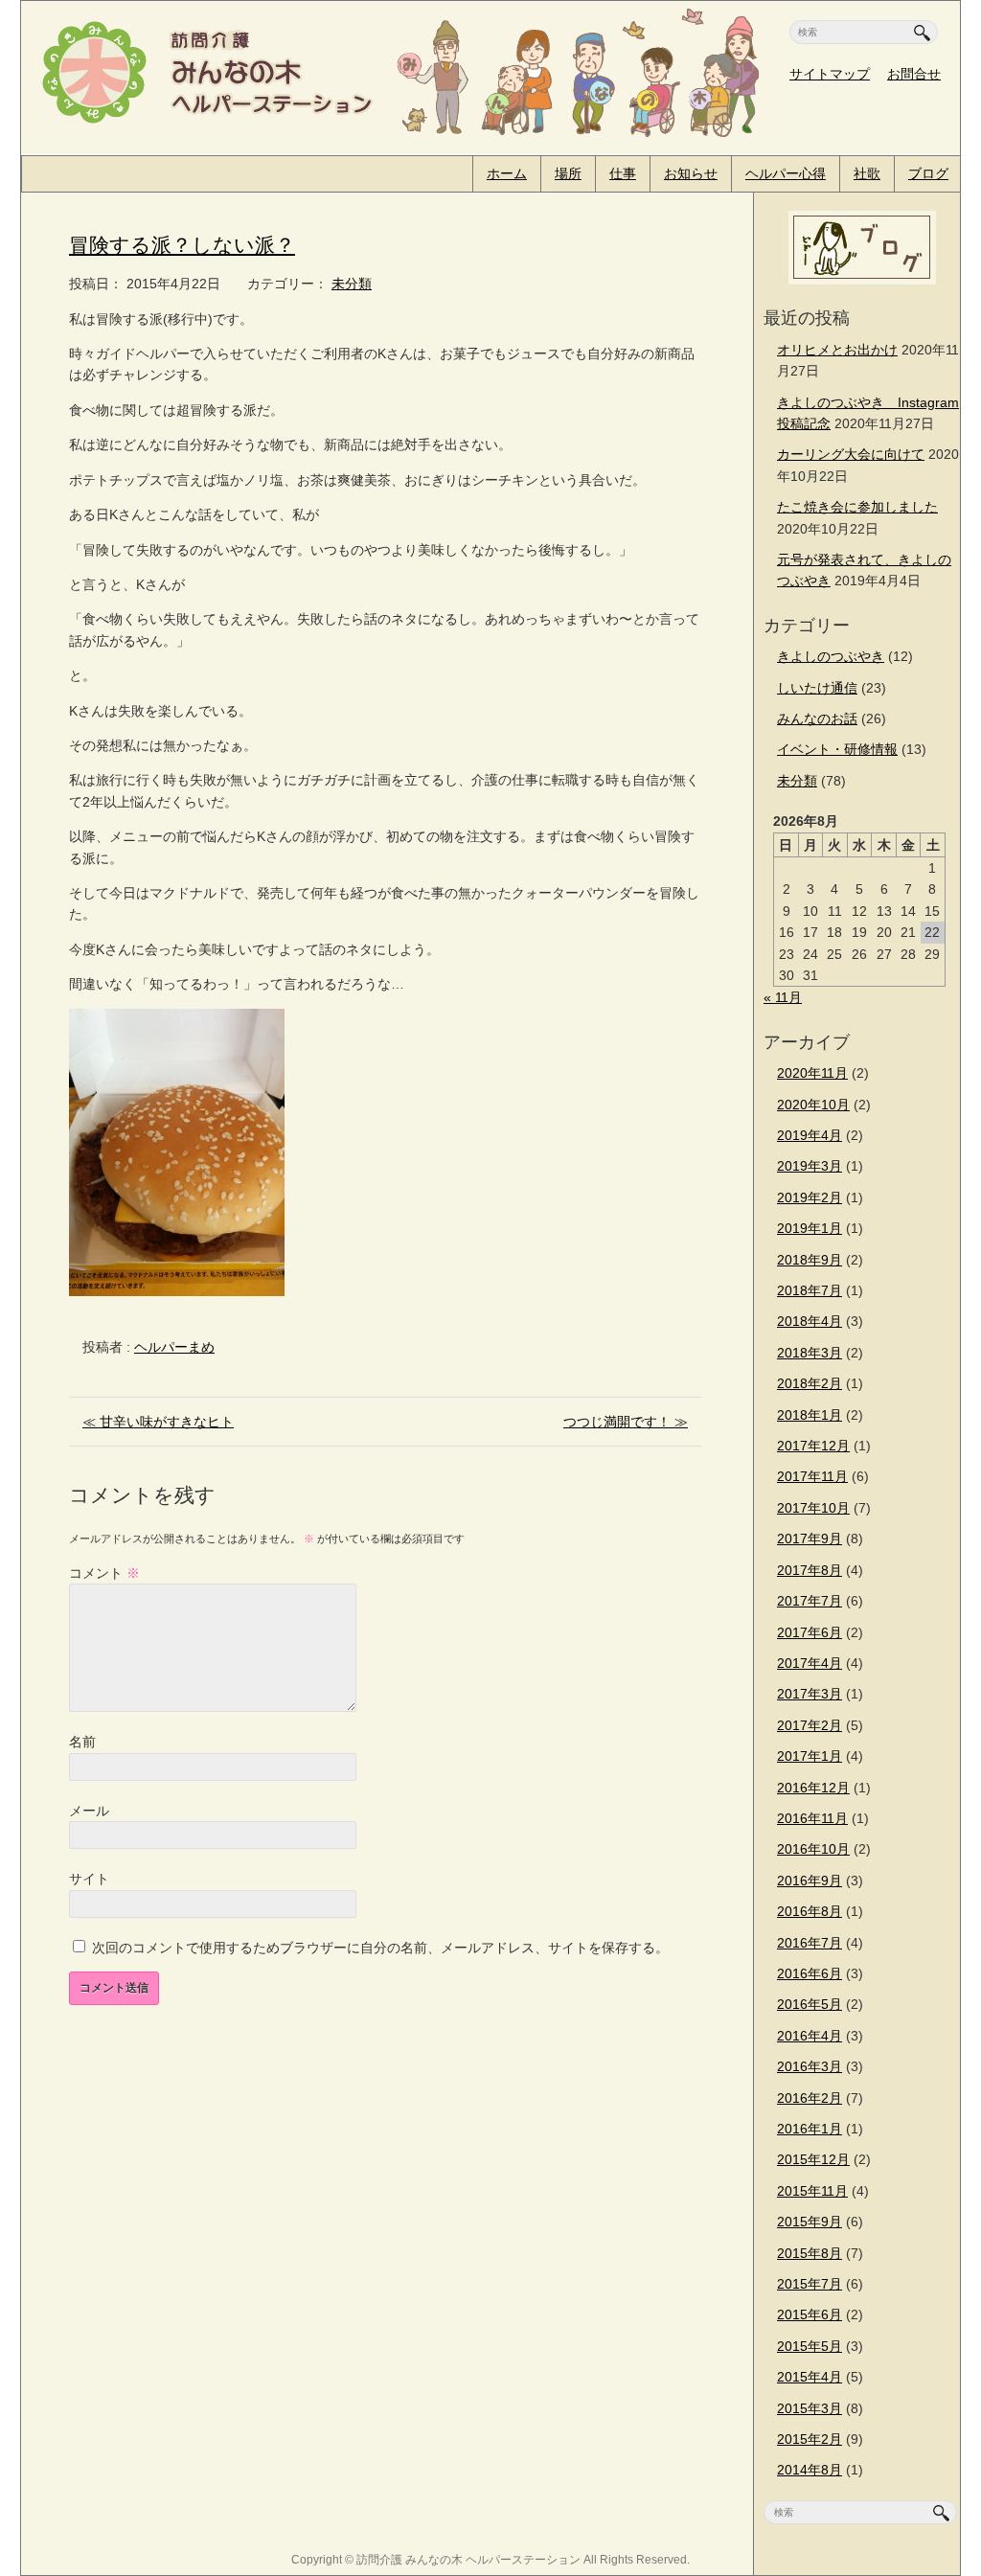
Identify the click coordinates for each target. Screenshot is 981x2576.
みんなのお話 (817, 718)
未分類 (352, 284)
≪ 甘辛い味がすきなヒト (158, 1422)
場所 (568, 173)
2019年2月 (810, 1197)
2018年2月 (810, 1383)
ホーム (507, 173)
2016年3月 (810, 2066)
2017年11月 (812, 1476)
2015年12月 (813, 2159)
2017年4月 (810, 1663)
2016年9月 (810, 1881)
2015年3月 (810, 2408)
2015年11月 (812, 2191)
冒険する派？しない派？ (182, 245)
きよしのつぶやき (831, 656)
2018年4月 (810, 1321)
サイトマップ (830, 74)
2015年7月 (810, 2284)
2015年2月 (810, 2439)
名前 (82, 1742)
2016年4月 (810, 2036)
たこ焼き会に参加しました (857, 507)
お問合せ (914, 74)
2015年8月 (810, 2253)
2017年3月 (810, 1694)
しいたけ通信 (817, 688)
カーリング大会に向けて (851, 454)
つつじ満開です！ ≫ (626, 1422)
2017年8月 (810, 1570)
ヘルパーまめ (174, 1347)
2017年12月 (813, 1446)
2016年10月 (813, 1849)
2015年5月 (810, 2346)
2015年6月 (810, 2314)
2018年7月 (810, 1290)
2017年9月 (810, 1539)
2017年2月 (810, 1725)
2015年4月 (810, 2377)
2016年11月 (812, 1818)
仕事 (623, 173)
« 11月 (783, 997)
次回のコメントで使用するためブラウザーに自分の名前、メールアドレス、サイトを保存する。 (380, 1948)
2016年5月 (810, 2004)
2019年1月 (810, 1228)
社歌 (867, 173)
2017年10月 (813, 1508)
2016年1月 (810, 2129)
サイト (89, 1879)
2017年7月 (810, 1601)
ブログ (928, 173)
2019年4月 (810, 1135)
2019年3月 (810, 1166)
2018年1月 (810, 1415)
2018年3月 (810, 1353)
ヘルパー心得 (786, 173)
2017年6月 (810, 1632)
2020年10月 (813, 1105)
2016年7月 (810, 1943)
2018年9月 (810, 1260)
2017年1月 (810, 1756)
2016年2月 (810, 2098)
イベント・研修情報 (837, 749)
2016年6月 (810, 1973)
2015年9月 (810, 2222)
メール (89, 1811)
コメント (104, 1573)
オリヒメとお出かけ (837, 350)
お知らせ (691, 173)
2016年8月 (810, 1911)
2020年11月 (812, 1073)
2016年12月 (813, 1788)
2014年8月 (810, 2470)
